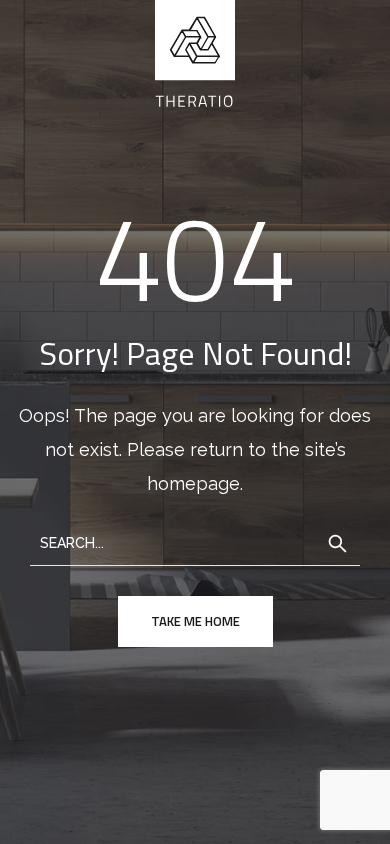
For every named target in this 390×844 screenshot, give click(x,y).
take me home (195, 621)
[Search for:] (195, 541)
